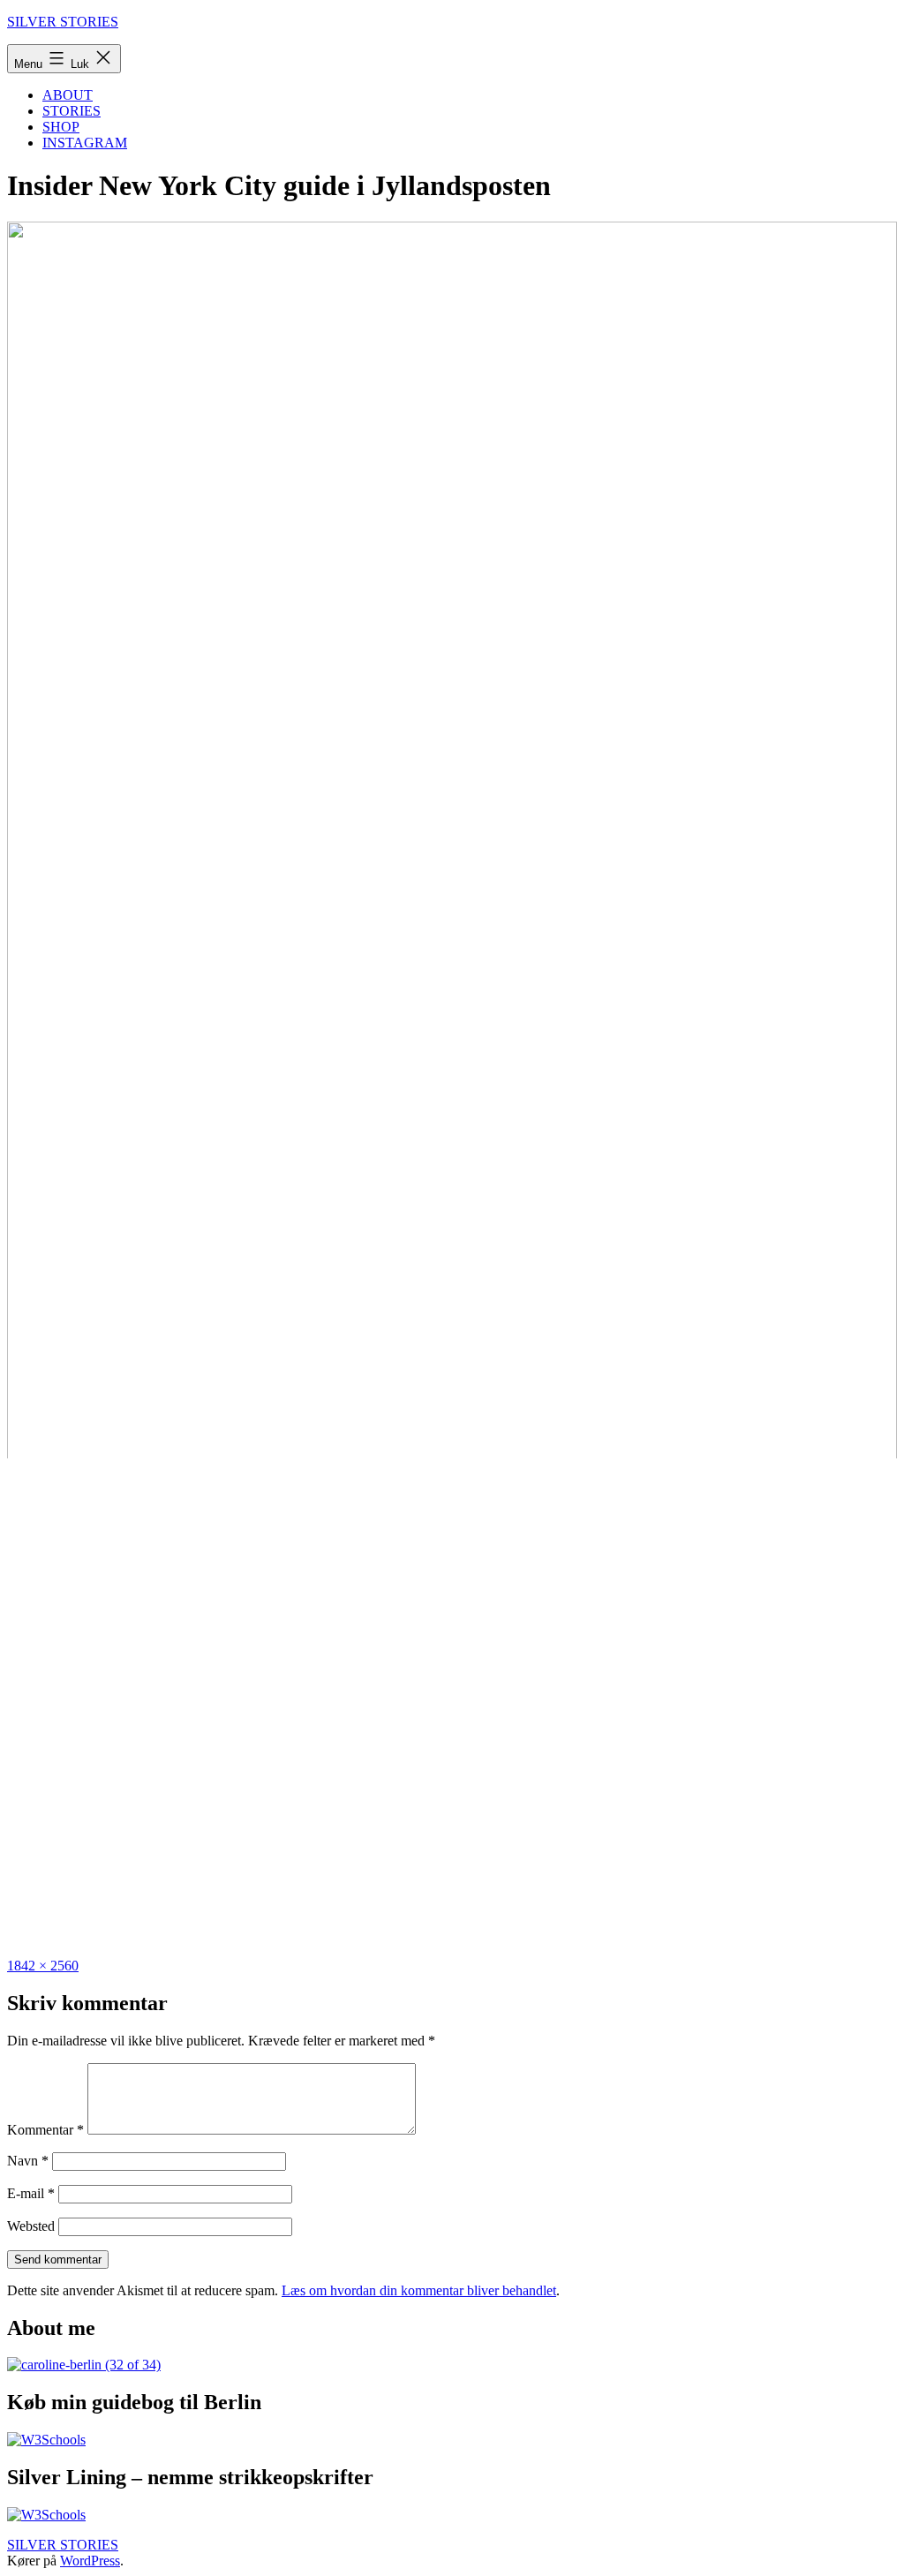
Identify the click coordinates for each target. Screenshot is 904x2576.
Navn (28, 2161)
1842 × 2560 (43, 1966)
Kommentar (45, 2130)
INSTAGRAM (85, 143)
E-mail (31, 2193)
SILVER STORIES (63, 22)
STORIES (72, 111)
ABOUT (68, 95)
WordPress (90, 2561)
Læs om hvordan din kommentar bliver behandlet (419, 2290)
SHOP (61, 127)
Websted (31, 2226)
